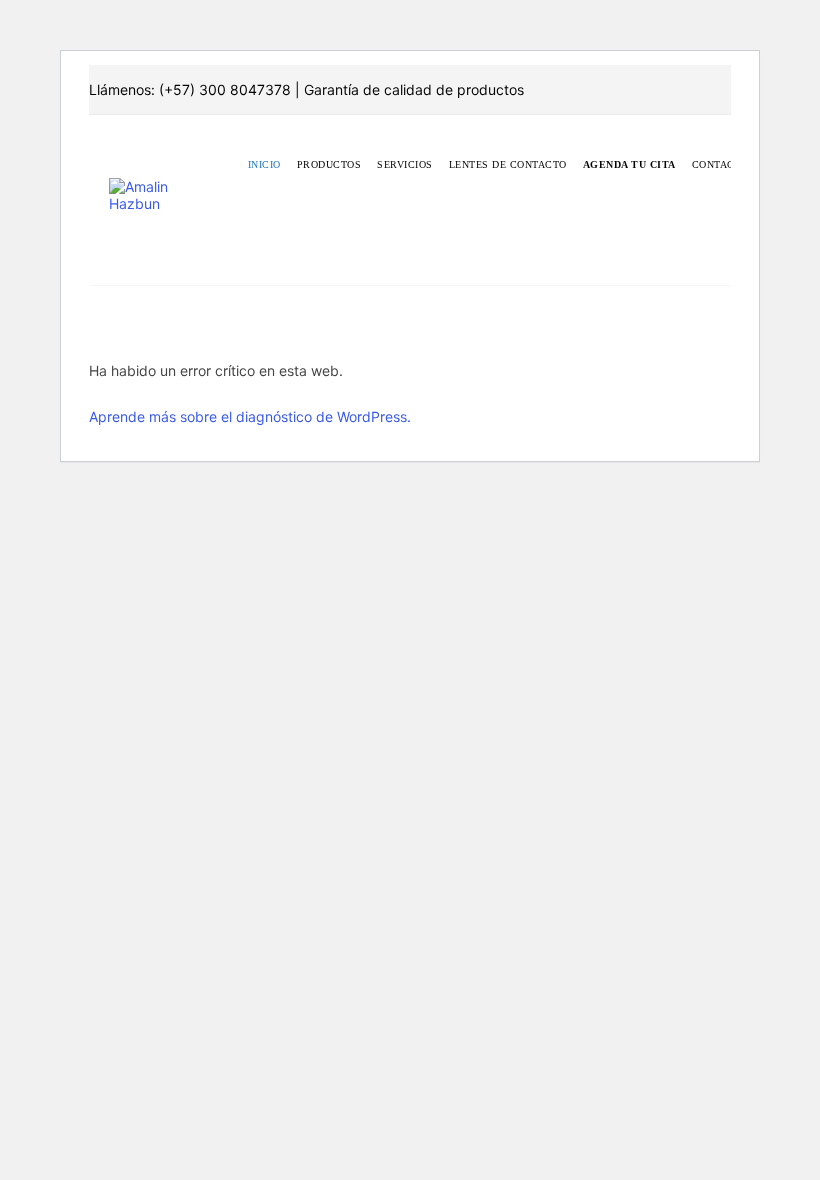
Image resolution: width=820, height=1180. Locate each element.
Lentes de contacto (508, 164)
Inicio (264, 164)
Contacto (720, 164)
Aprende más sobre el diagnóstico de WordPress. (250, 416)
